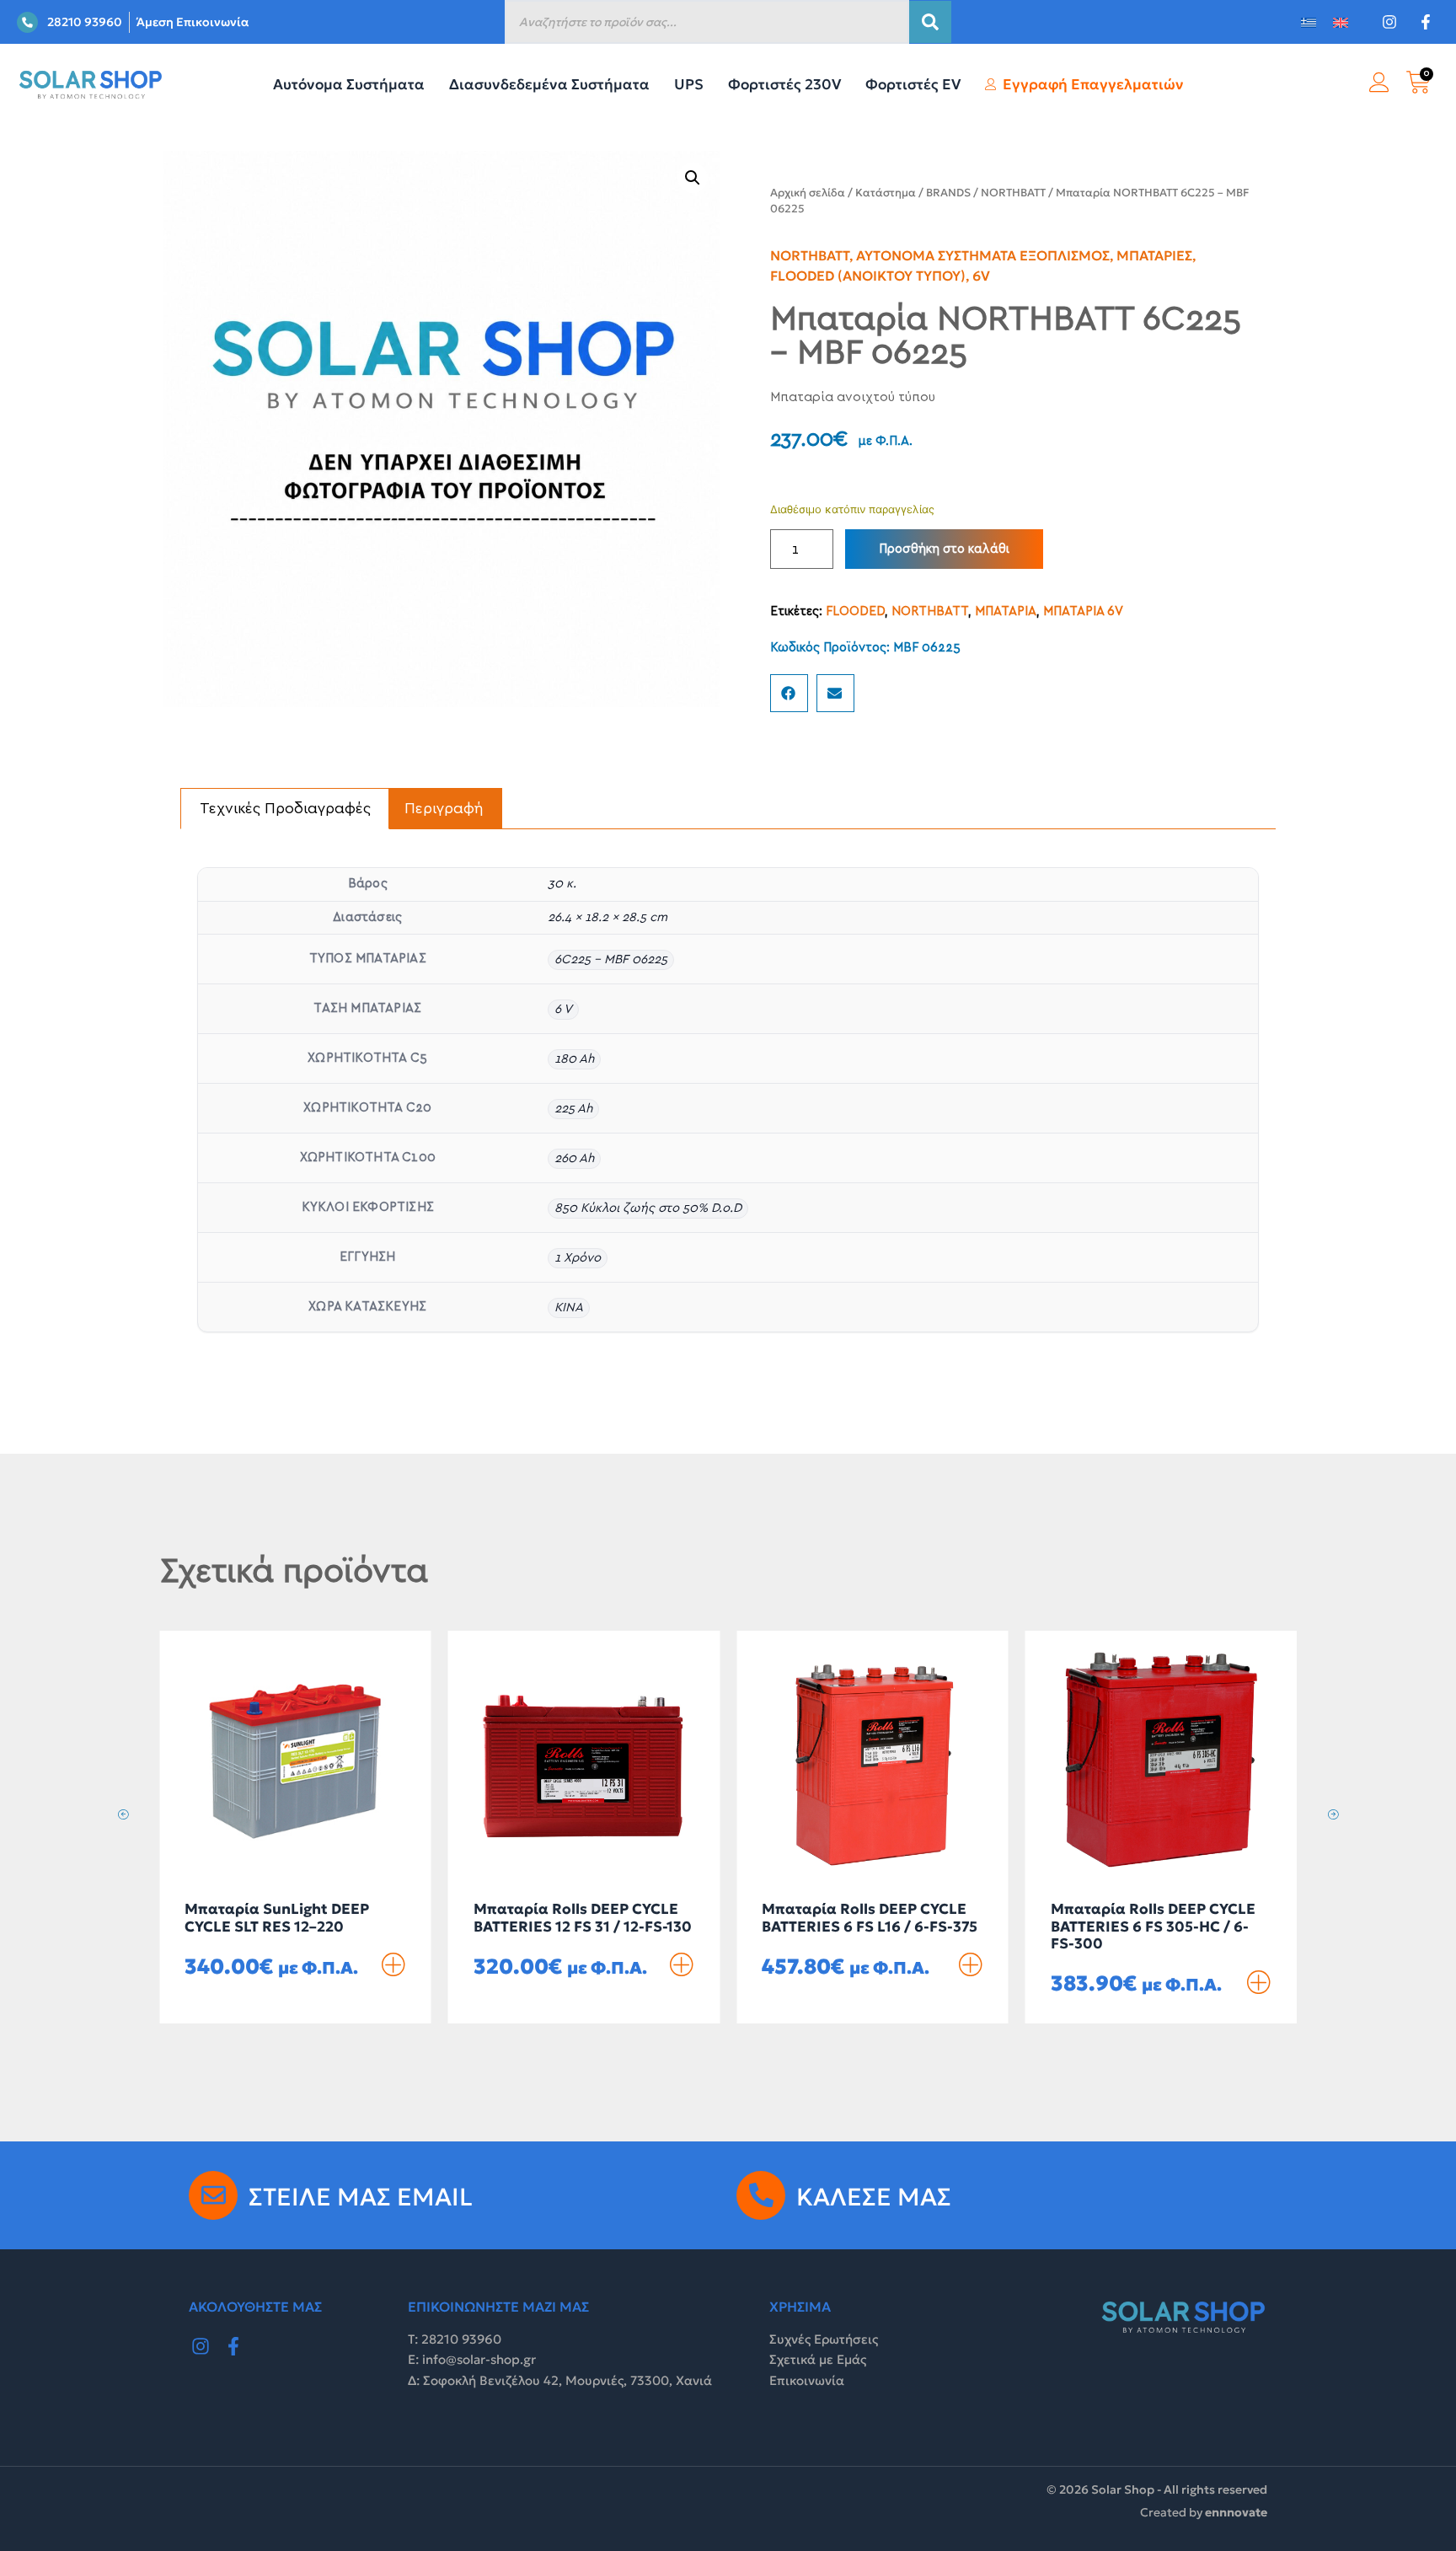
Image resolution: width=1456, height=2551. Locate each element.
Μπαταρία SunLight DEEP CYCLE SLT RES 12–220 (277, 1917)
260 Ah (574, 1158)
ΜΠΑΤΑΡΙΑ (1006, 611)
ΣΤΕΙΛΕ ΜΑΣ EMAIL (361, 2197)
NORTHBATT (1013, 193)
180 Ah (574, 1059)
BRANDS (948, 193)
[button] (693, 178)
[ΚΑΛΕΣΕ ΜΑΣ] (761, 2195)
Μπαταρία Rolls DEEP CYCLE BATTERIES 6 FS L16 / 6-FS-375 (870, 1917)
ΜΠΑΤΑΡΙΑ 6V (1083, 611)
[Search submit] (930, 22)
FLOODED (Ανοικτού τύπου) (868, 276)
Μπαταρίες (1154, 255)
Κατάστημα (886, 193)
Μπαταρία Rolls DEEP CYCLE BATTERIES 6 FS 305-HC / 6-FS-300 (1153, 1926)
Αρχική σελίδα (808, 193)
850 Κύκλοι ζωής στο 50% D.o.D (648, 1208)
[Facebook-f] (234, 2347)
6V (981, 276)
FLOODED (855, 611)
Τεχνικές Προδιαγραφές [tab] (285, 809)
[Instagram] (201, 2347)
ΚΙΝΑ (569, 1308)
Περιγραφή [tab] (444, 809)
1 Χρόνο (578, 1258)
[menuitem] (1309, 22)
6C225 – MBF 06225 (611, 959)
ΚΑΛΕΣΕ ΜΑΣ (874, 2197)
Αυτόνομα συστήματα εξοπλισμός (983, 255)
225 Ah (573, 1109)
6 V (563, 1009)
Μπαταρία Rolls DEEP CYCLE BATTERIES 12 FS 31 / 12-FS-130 (583, 1917)
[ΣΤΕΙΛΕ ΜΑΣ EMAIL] (213, 2195)
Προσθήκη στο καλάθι (944, 549)
